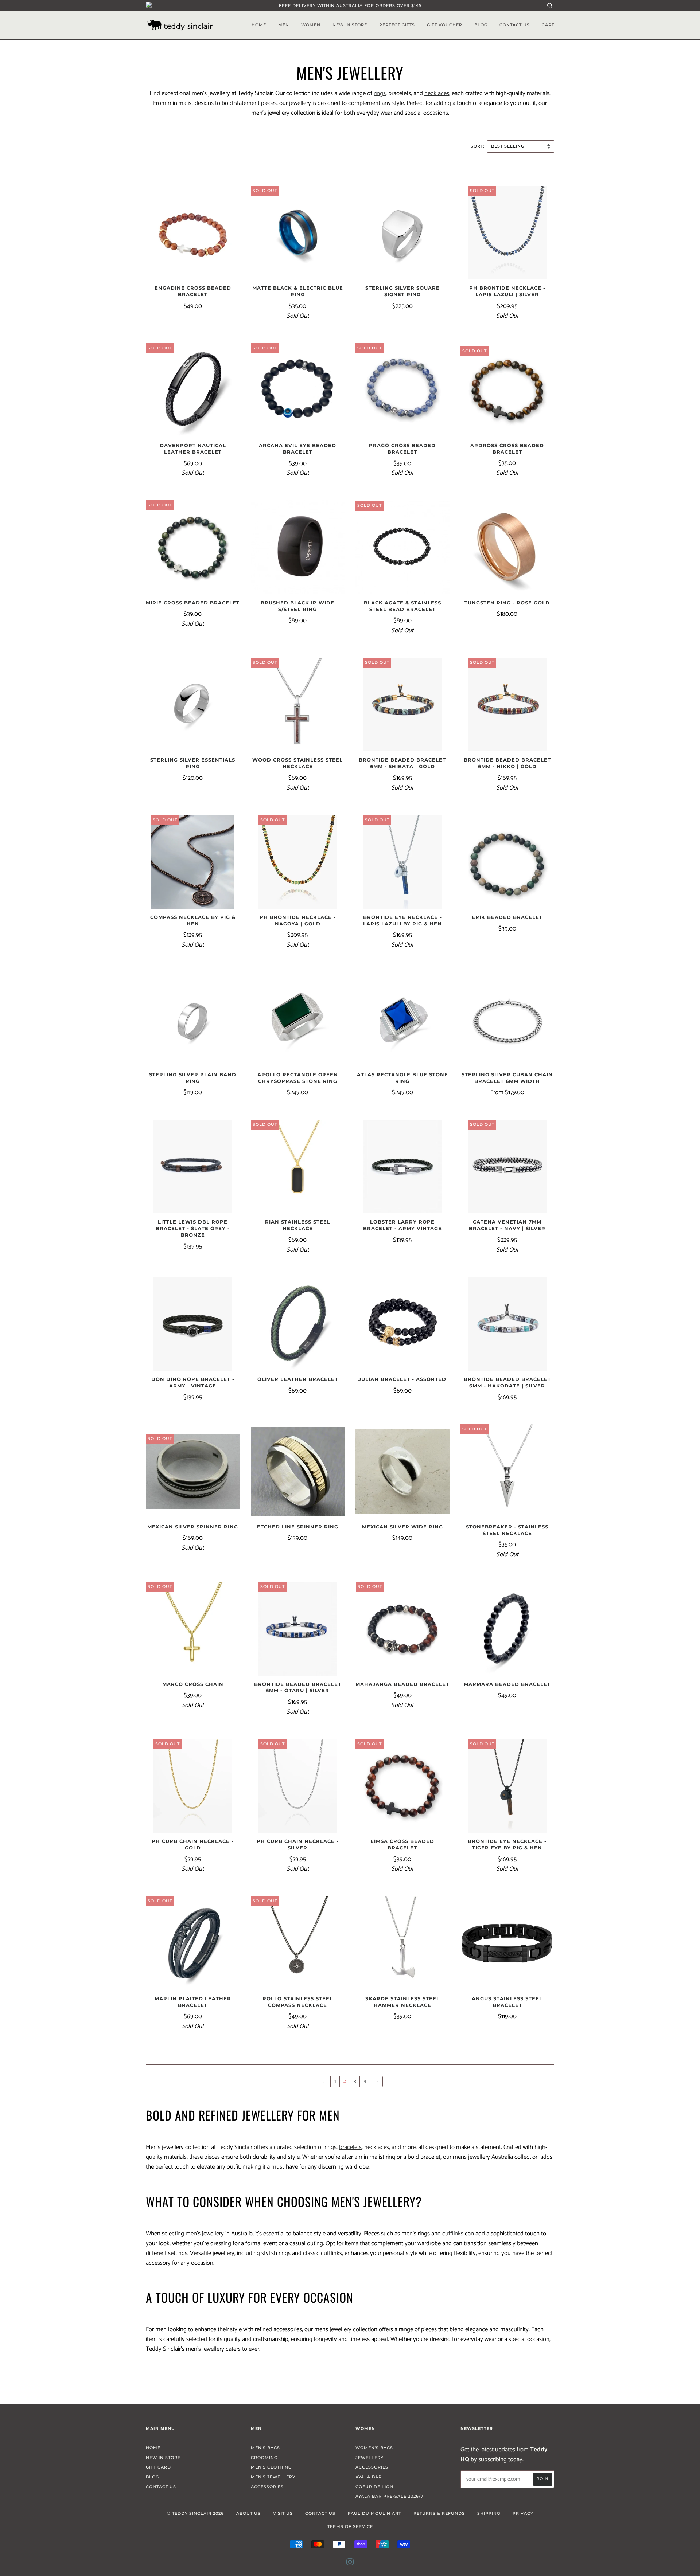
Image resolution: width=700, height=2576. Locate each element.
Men (284, 25)
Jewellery (370, 2458)
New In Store (350, 25)
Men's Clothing (271, 2467)
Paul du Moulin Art (374, 2513)
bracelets (350, 2147)
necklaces (437, 93)
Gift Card (158, 2467)
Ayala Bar (369, 2477)
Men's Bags (265, 2448)
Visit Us (283, 2513)
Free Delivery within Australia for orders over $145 (350, 5)
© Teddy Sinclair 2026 (195, 2513)
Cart (548, 25)
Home (259, 25)
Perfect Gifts (397, 25)
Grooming (264, 2458)
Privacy (523, 2513)
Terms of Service (350, 2526)
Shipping (489, 2513)
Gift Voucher (445, 25)
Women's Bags (374, 2448)
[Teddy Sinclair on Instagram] (350, 2563)
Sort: (478, 146)
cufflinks (453, 2234)
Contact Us (515, 25)
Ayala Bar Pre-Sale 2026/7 (390, 2496)
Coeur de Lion (374, 2487)
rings (380, 93)
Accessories (267, 2487)
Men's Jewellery (273, 2477)
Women (311, 25)
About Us (248, 2513)
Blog (481, 25)
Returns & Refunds (439, 2513)
